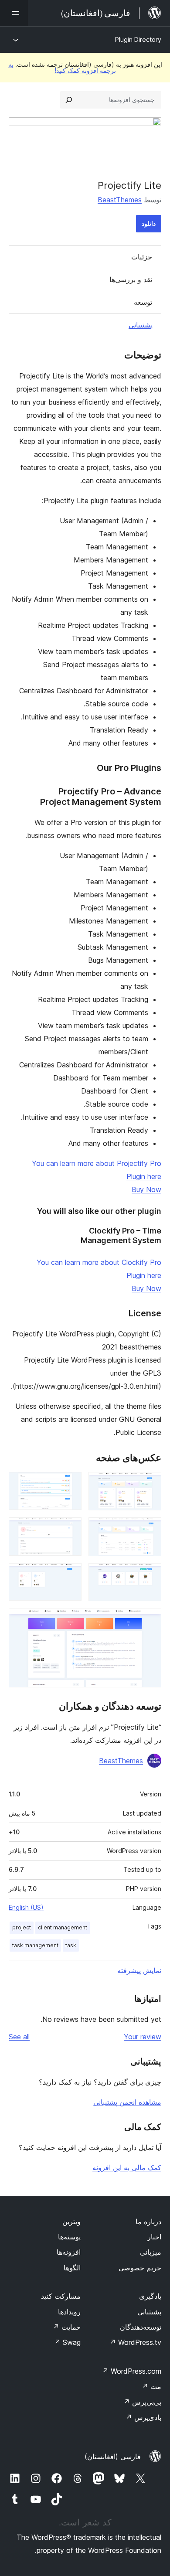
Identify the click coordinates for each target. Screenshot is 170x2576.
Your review (143, 2037)
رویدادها (69, 2312)
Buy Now (146, 1189)
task (71, 1945)
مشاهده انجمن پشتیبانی (127, 2102)
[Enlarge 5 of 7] (150, 1575)
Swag (67, 2342)
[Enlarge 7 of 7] (150, 1620)
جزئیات (142, 257)
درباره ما (148, 2222)
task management (35, 1945)
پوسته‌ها (69, 2237)
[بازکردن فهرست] (14, 13)
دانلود (149, 223)
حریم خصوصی (140, 2268)
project (22, 1927)
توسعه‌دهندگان (141, 2327)
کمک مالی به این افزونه (127, 2167)
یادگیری (150, 2296)
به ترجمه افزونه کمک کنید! (62, 67)
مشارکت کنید (61, 2296)
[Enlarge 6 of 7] (70, 1575)
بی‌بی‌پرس (142, 2402)
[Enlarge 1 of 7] (150, 1484)
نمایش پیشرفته (139, 1970)
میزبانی (151, 2252)
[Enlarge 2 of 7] (70, 1484)
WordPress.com (132, 2371)
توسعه (143, 302)
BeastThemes (120, 200)
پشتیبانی (141, 325)
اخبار (154, 2237)
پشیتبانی (149, 2312)
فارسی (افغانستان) (113, 2457)
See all (19, 2037)
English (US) (26, 1907)
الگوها (72, 2268)
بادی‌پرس (143, 2417)
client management (63, 1927)
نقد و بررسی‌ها (131, 279)
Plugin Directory (138, 39)
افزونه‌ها (69, 2252)
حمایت (67, 2327)
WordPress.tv (135, 2342)
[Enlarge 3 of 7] (150, 1529)
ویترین (71, 2222)
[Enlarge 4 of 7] (70, 1529)
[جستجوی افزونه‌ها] (69, 100)
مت (151, 2386)
